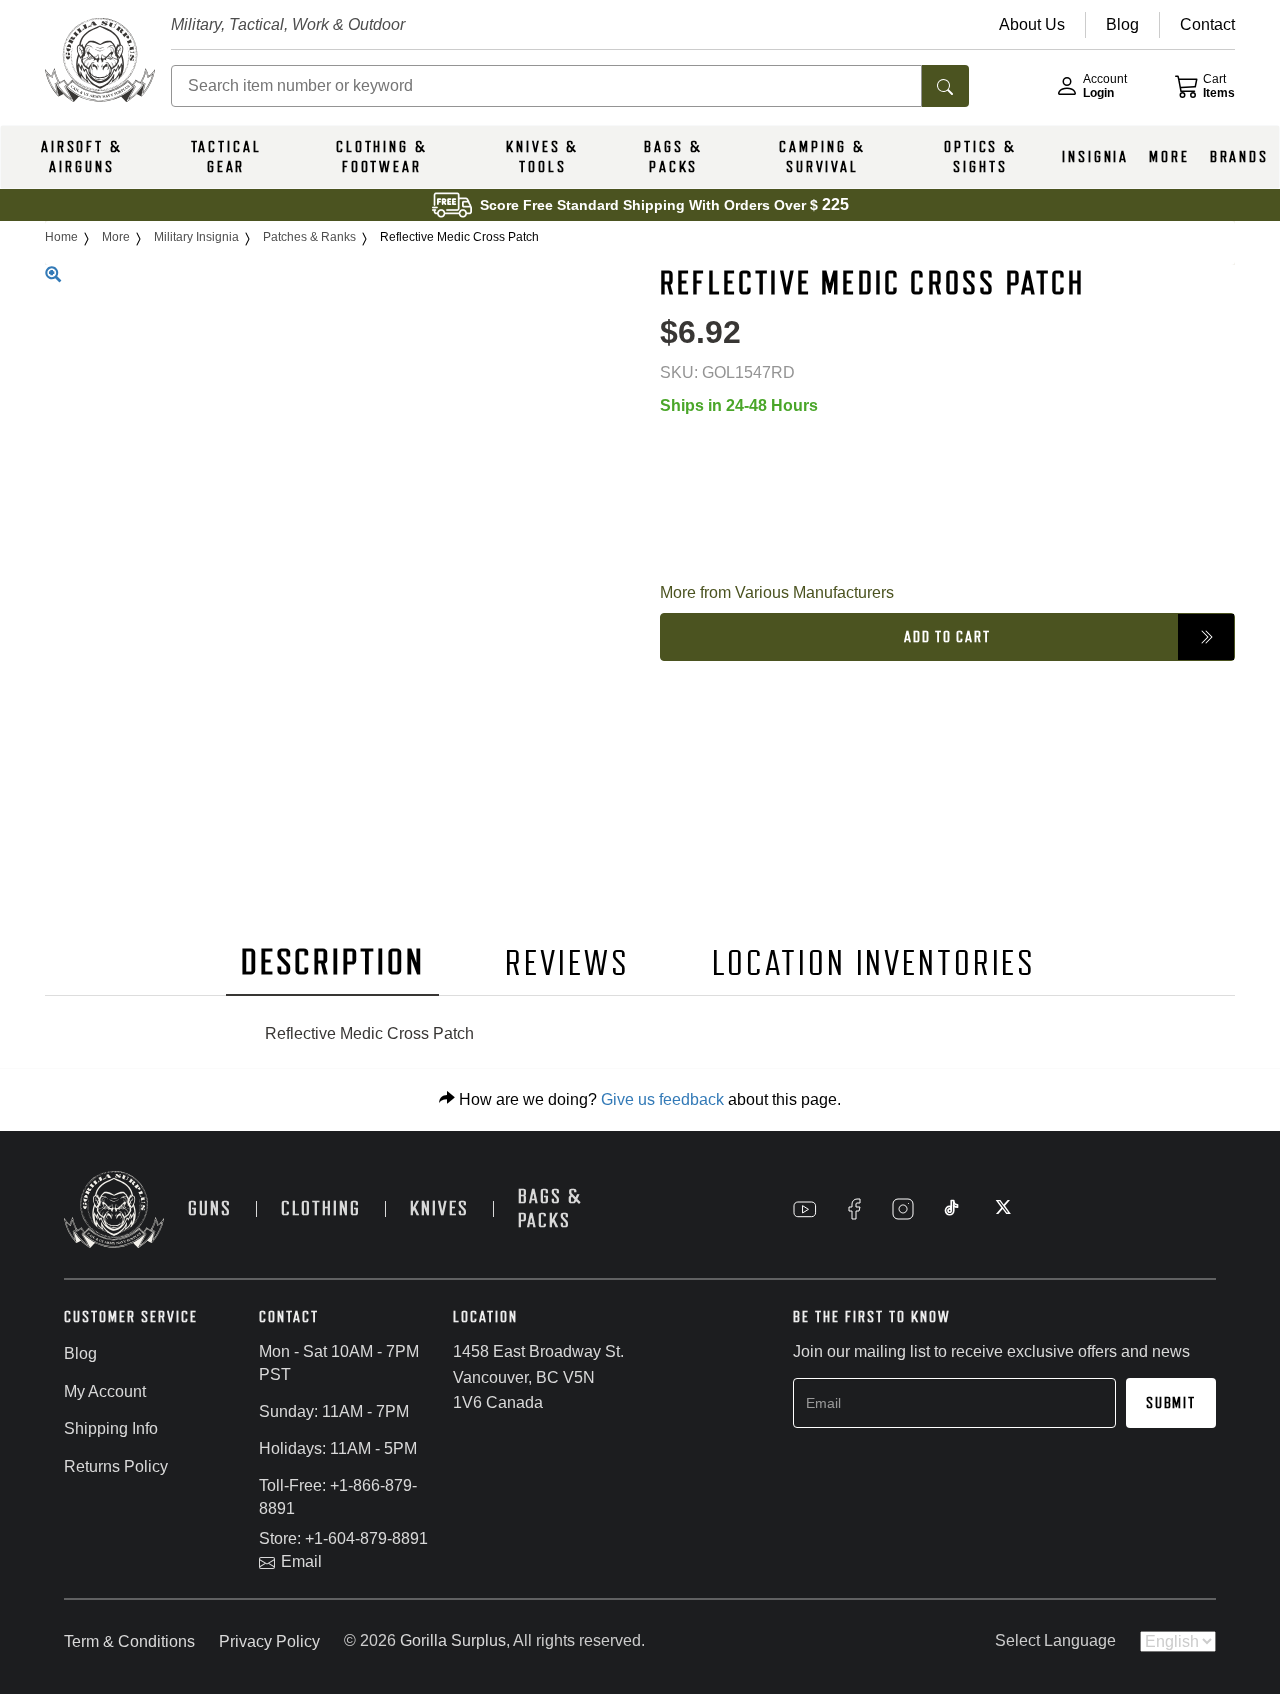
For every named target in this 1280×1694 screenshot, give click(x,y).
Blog (80, 1353)
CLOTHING (321, 1208)
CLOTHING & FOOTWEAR (382, 157)
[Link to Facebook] (854, 1209)
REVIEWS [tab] (567, 963)
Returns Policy (116, 1466)
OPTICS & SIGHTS (980, 157)
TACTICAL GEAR (226, 157)
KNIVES (439, 1208)
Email (301, 1561)
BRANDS (1239, 157)
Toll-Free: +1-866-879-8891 (338, 1497)
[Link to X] (1001, 1209)
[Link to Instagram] (903, 1209)
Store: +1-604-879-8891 (343, 1538)
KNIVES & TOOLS (542, 157)
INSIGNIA (1095, 157)
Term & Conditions (129, 1641)
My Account (105, 1391)
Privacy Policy (269, 1641)
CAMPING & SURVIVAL (822, 157)
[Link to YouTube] (805, 1209)
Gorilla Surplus (453, 1640)
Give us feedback (662, 1099)
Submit (1171, 1403)
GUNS (210, 1208)
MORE (1169, 157)
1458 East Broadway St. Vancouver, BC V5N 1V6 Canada (538, 1377)
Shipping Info (111, 1428)
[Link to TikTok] (952, 1209)
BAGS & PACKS (673, 157)
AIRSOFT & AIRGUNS (82, 157)
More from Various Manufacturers (777, 591)
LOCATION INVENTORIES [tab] (874, 963)
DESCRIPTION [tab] (333, 962)
